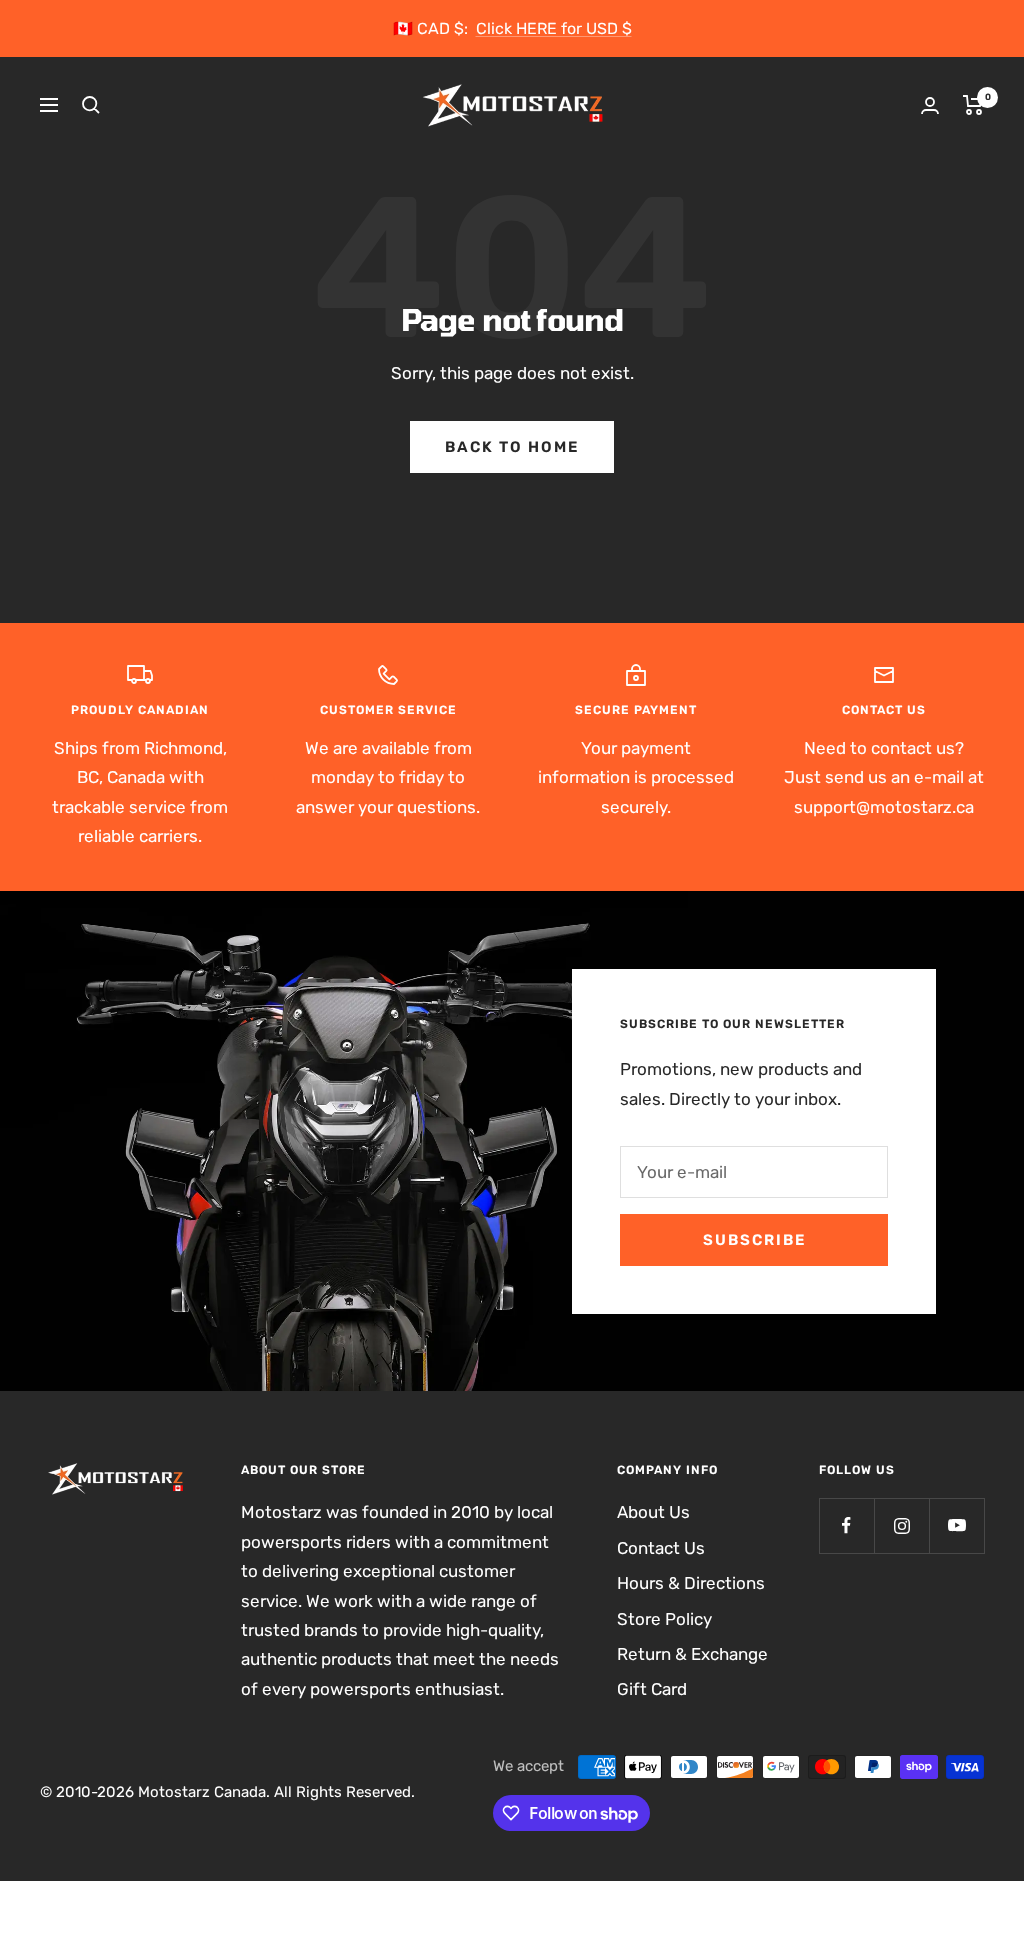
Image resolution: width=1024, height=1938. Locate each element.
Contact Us (661, 1548)
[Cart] (973, 105)
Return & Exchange (692, 1654)
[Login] (930, 105)
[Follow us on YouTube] (956, 1525)
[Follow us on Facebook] (846, 1525)
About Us (653, 1512)
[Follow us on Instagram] (901, 1525)
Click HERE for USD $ (554, 28)
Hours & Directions (691, 1583)
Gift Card (652, 1689)
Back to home (512, 447)
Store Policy (664, 1619)
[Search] (91, 105)
